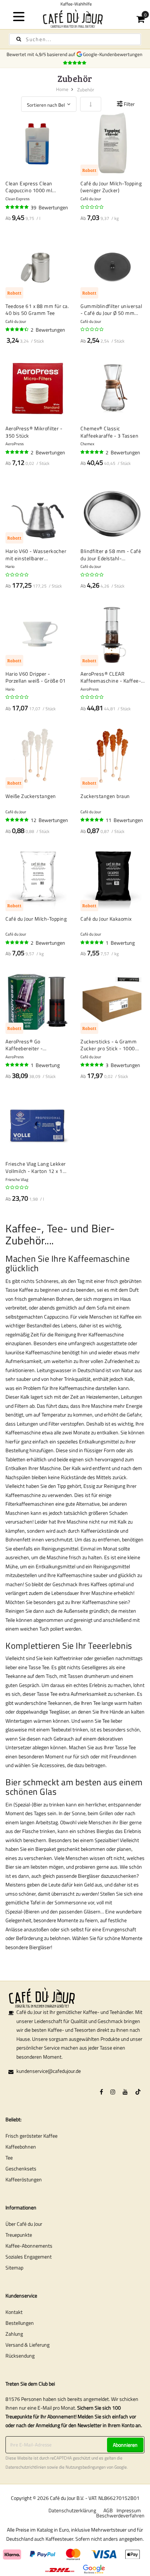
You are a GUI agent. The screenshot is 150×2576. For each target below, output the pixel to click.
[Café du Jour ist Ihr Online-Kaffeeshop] (75, 18)
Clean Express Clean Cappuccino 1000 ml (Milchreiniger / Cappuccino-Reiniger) (30, 187)
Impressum (129, 2510)
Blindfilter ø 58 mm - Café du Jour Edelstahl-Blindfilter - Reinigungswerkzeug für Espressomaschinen (111, 555)
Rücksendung (20, 2356)
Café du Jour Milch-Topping (36, 919)
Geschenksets (21, 2168)
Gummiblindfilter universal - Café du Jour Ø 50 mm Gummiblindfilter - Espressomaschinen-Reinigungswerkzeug (111, 310)
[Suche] (19, 39)
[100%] (92, 452)
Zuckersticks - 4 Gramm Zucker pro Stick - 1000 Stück (108, 1045)
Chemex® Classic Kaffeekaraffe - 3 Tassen (109, 432)
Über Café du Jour (24, 2224)
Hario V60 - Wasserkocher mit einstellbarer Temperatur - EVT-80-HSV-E (37, 555)
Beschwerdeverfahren (120, 2515)
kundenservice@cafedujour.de (49, 2071)
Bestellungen (20, 2323)
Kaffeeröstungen (24, 2179)
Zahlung (14, 2334)
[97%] (92, 820)
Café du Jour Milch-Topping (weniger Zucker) (111, 187)
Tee (9, 2158)
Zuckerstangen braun (105, 796)
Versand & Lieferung (27, 2345)
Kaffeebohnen (21, 2147)
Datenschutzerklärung (72, 2510)
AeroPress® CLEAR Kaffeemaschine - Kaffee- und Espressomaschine (111, 677)
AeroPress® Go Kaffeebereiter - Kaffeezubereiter (25, 1045)
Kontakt (14, 2312)
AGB (108, 2510)
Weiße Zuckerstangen (31, 796)
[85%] (17, 329)
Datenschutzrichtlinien (26, 2467)
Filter (129, 104)
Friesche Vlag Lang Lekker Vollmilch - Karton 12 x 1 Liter (36, 1167)
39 (49, 207)
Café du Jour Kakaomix (106, 919)
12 (49, 820)
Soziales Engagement (29, 2257)
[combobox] (75, 39)
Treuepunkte (19, 2235)
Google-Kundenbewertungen (114, 54)
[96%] (17, 207)
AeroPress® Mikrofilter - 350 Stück (34, 432)
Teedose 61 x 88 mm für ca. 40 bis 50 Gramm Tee (37, 310)
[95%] (17, 452)
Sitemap (14, 2267)
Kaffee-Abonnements (29, 2246)
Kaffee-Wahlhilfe (75, 4)
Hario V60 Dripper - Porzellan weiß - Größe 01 (36, 677)
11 (124, 820)
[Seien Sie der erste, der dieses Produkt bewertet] (92, 207)
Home (62, 89)
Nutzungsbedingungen (86, 2467)
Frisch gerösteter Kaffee (31, 2136)
